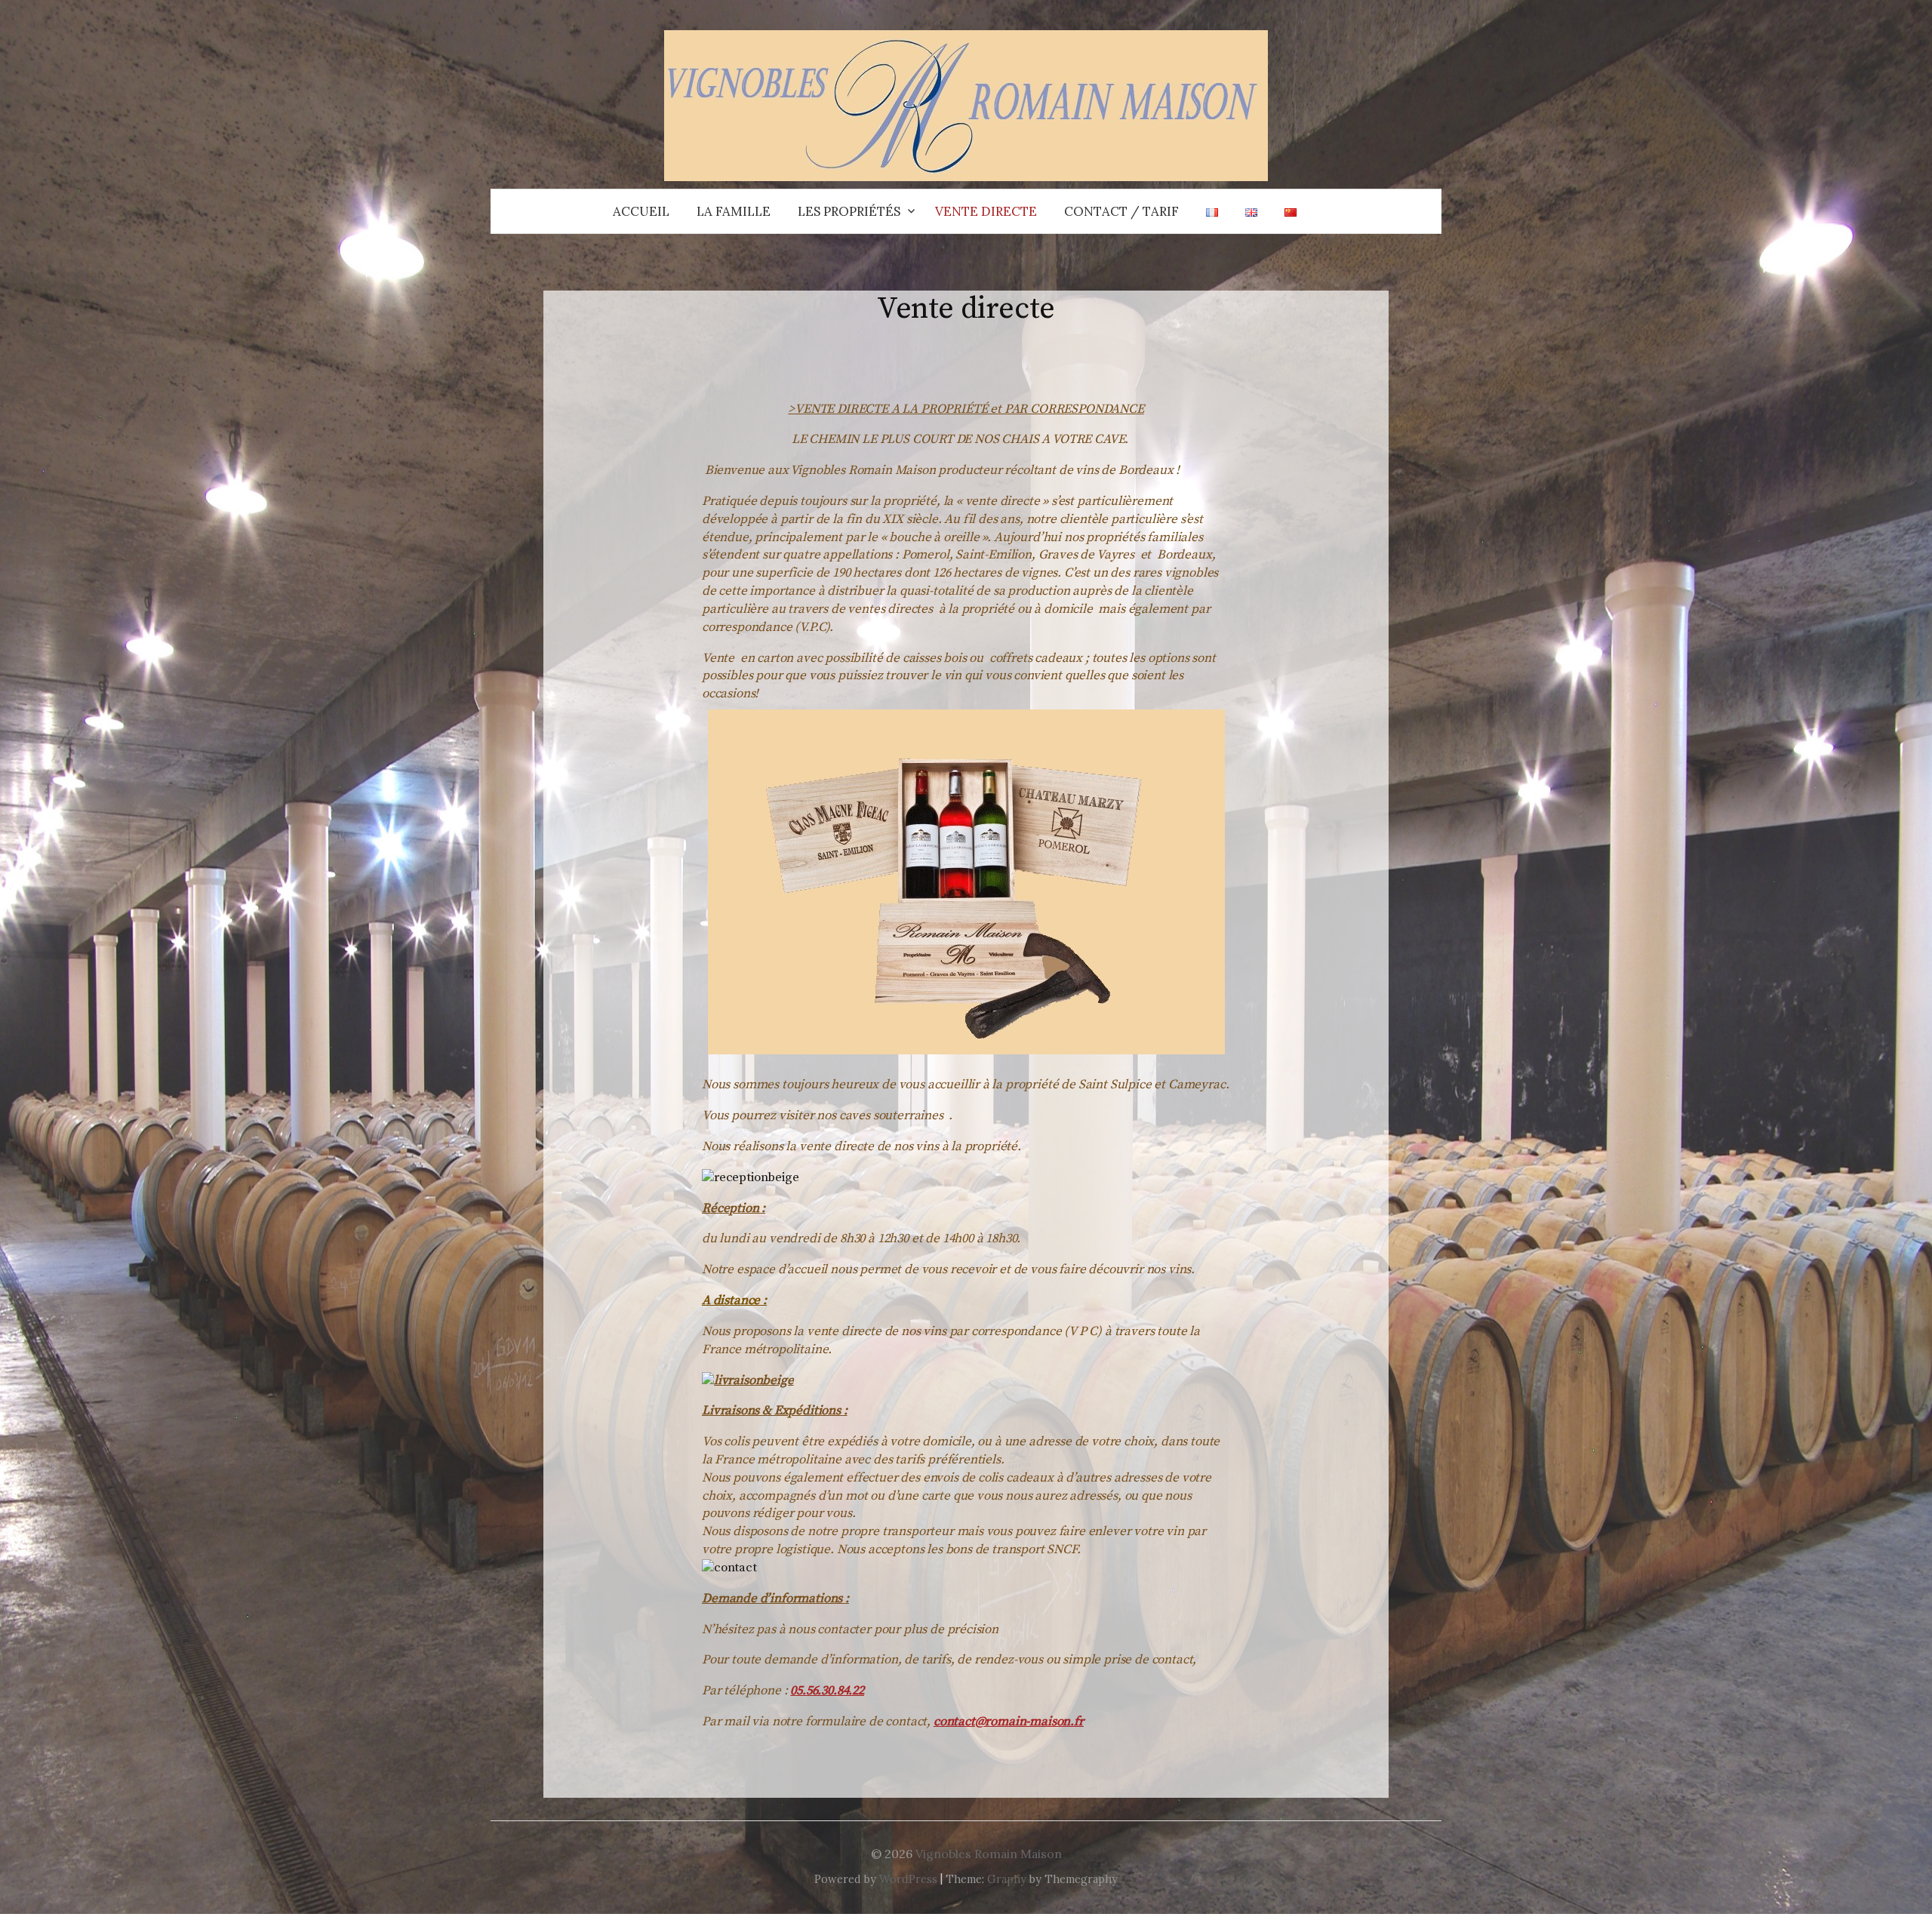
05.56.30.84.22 (827, 1691)
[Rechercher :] (1429, 211)
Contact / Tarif (1121, 211)
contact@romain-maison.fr (1009, 1722)
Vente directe (986, 211)
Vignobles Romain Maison (989, 1854)
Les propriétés (849, 211)
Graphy (1007, 1879)
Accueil (641, 211)
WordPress (908, 1879)
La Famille (734, 211)
